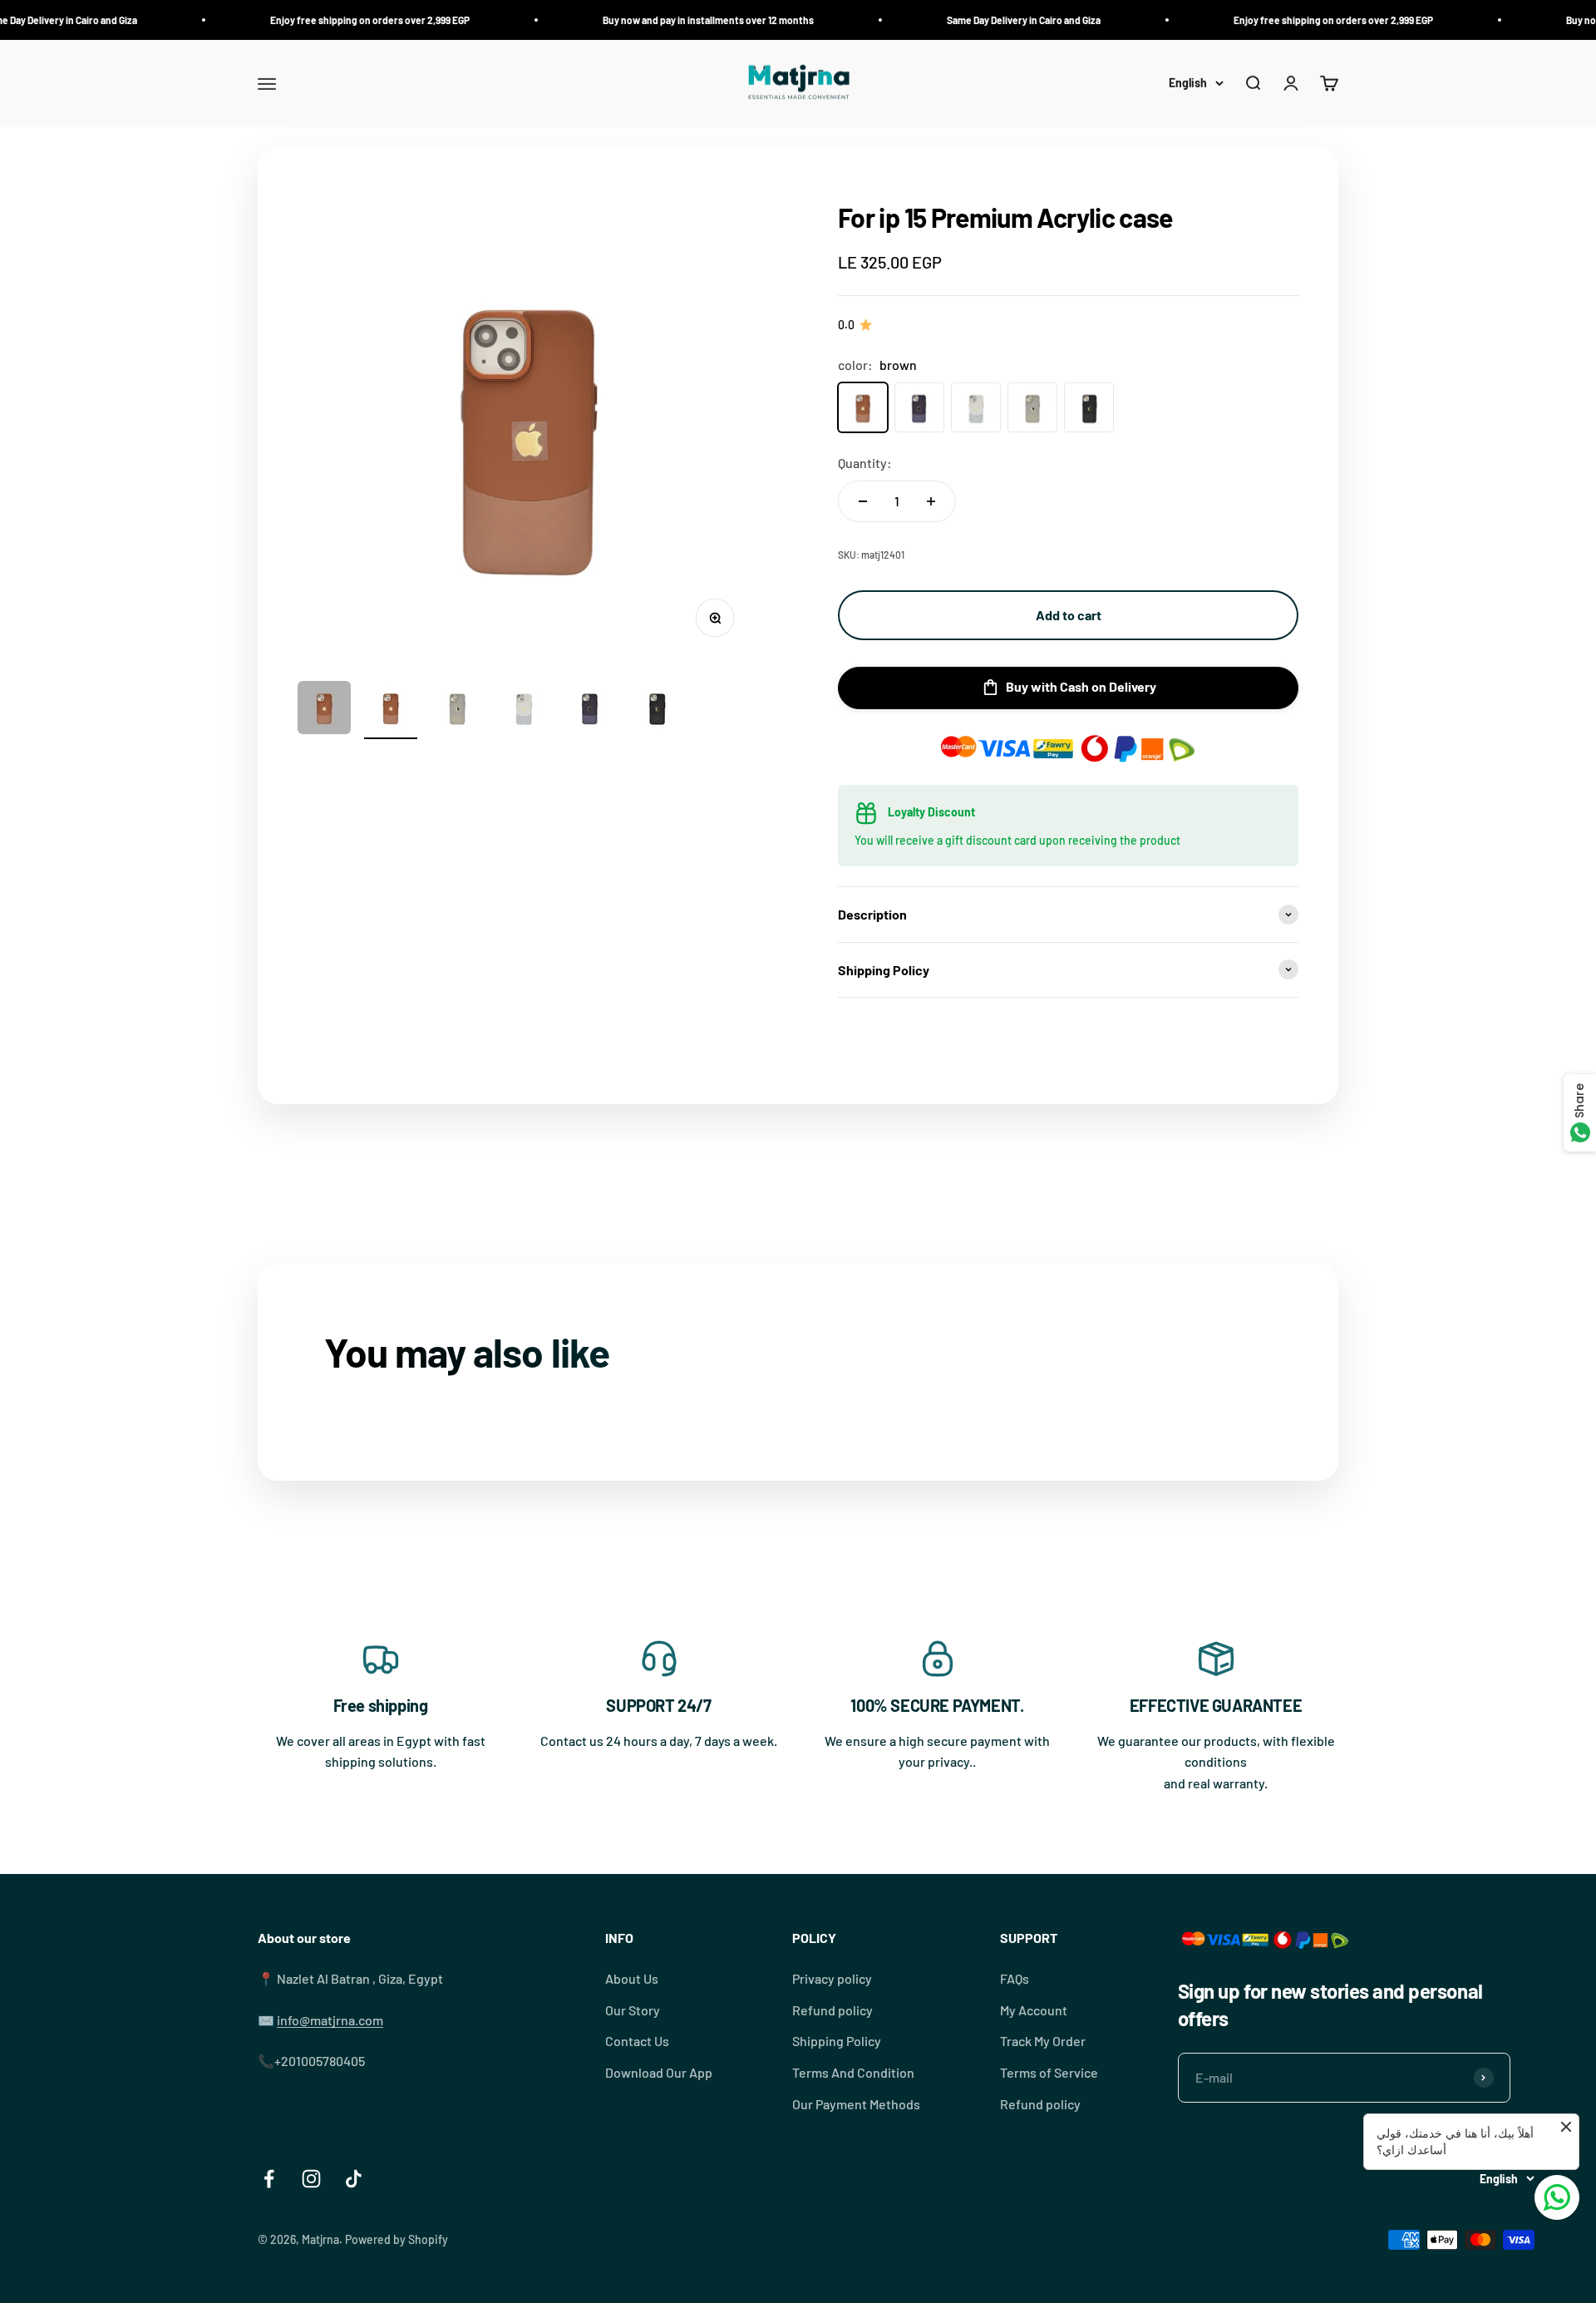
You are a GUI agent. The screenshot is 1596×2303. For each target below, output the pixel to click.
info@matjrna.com (330, 2020)
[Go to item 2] (391, 710)
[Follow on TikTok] (354, 2179)
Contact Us (637, 2041)
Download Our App (659, 2072)
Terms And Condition (853, 2072)
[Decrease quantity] (863, 501)
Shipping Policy (837, 2041)
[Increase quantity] (931, 501)
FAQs (1015, 1978)
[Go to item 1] (324, 710)
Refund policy (832, 2010)
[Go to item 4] (524, 710)
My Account (1034, 2010)
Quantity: (865, 463)
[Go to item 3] (457, 710)
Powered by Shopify (397, 2239)
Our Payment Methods (856, 2104)
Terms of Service (1049, 2072)
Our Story (633, 2010)
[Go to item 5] (590, 710)
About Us (632, 1978)
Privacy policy (832, 1978)
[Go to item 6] (657, 710)
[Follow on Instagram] (311, 2179)
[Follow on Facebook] (269, 2179)
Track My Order (1043, 2041)
